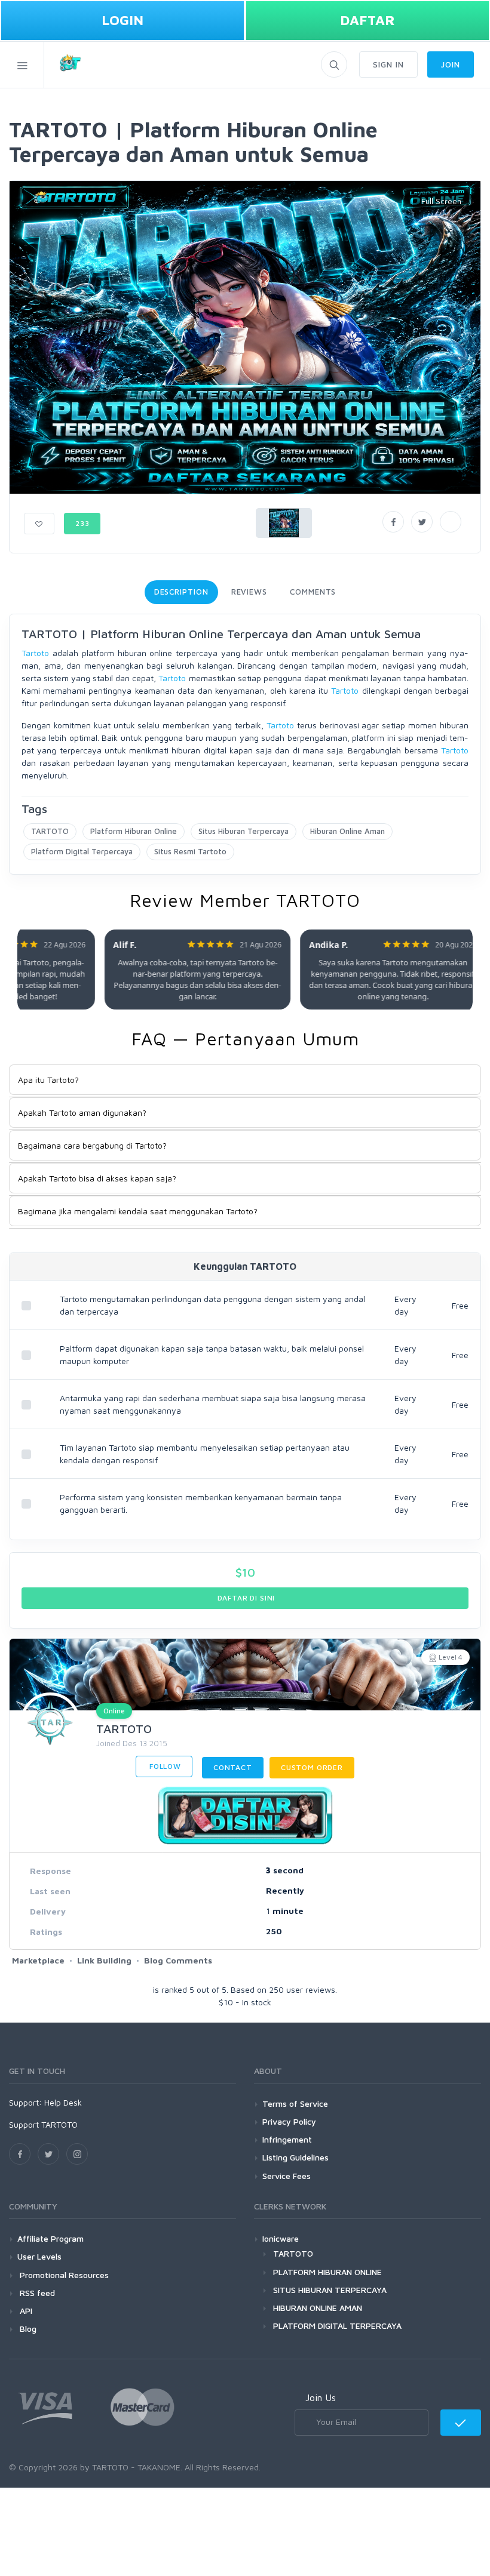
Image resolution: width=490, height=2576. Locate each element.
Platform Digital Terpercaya (82, 851)
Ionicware (281, 2238)
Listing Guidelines (295, 2157)
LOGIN (122, 20)
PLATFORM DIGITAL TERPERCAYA (337, 2326)
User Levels (39, 2256)
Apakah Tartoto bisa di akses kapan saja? (97, 1178)
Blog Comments (178, 1960)
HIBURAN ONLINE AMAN (318, 2308)
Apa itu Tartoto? (48, 1080)
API (25, 2311)
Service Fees (287, 2176)
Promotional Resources (63, 2275)
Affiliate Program (50, 2238)
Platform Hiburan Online (134, 831)
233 (82, 523)
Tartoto (35, 653)
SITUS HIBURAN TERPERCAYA (330, 2290)
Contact (233, 1767)
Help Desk (63, 2102)
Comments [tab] (313, 592)
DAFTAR (367, 20)
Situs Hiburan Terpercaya (244, 831)
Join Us (321, 2398)
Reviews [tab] (249, 592)
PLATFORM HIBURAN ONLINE (327, 2272)
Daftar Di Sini (245, 1598)
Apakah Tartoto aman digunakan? (82, 1112)
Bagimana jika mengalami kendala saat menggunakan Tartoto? (138, 1211)
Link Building (104, 1960)
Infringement (287, 2139)
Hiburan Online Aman (347, 831)
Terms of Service (295, 2103)
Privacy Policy (289, 2121)
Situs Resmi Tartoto (190, 851)
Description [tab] (181, 592)
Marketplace (38, 1960)
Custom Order (312, 1767)
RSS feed (36, 2293)
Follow (164, 1766)
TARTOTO (50, 831)
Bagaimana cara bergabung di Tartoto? (92, 1145)
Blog (27, 2329)
